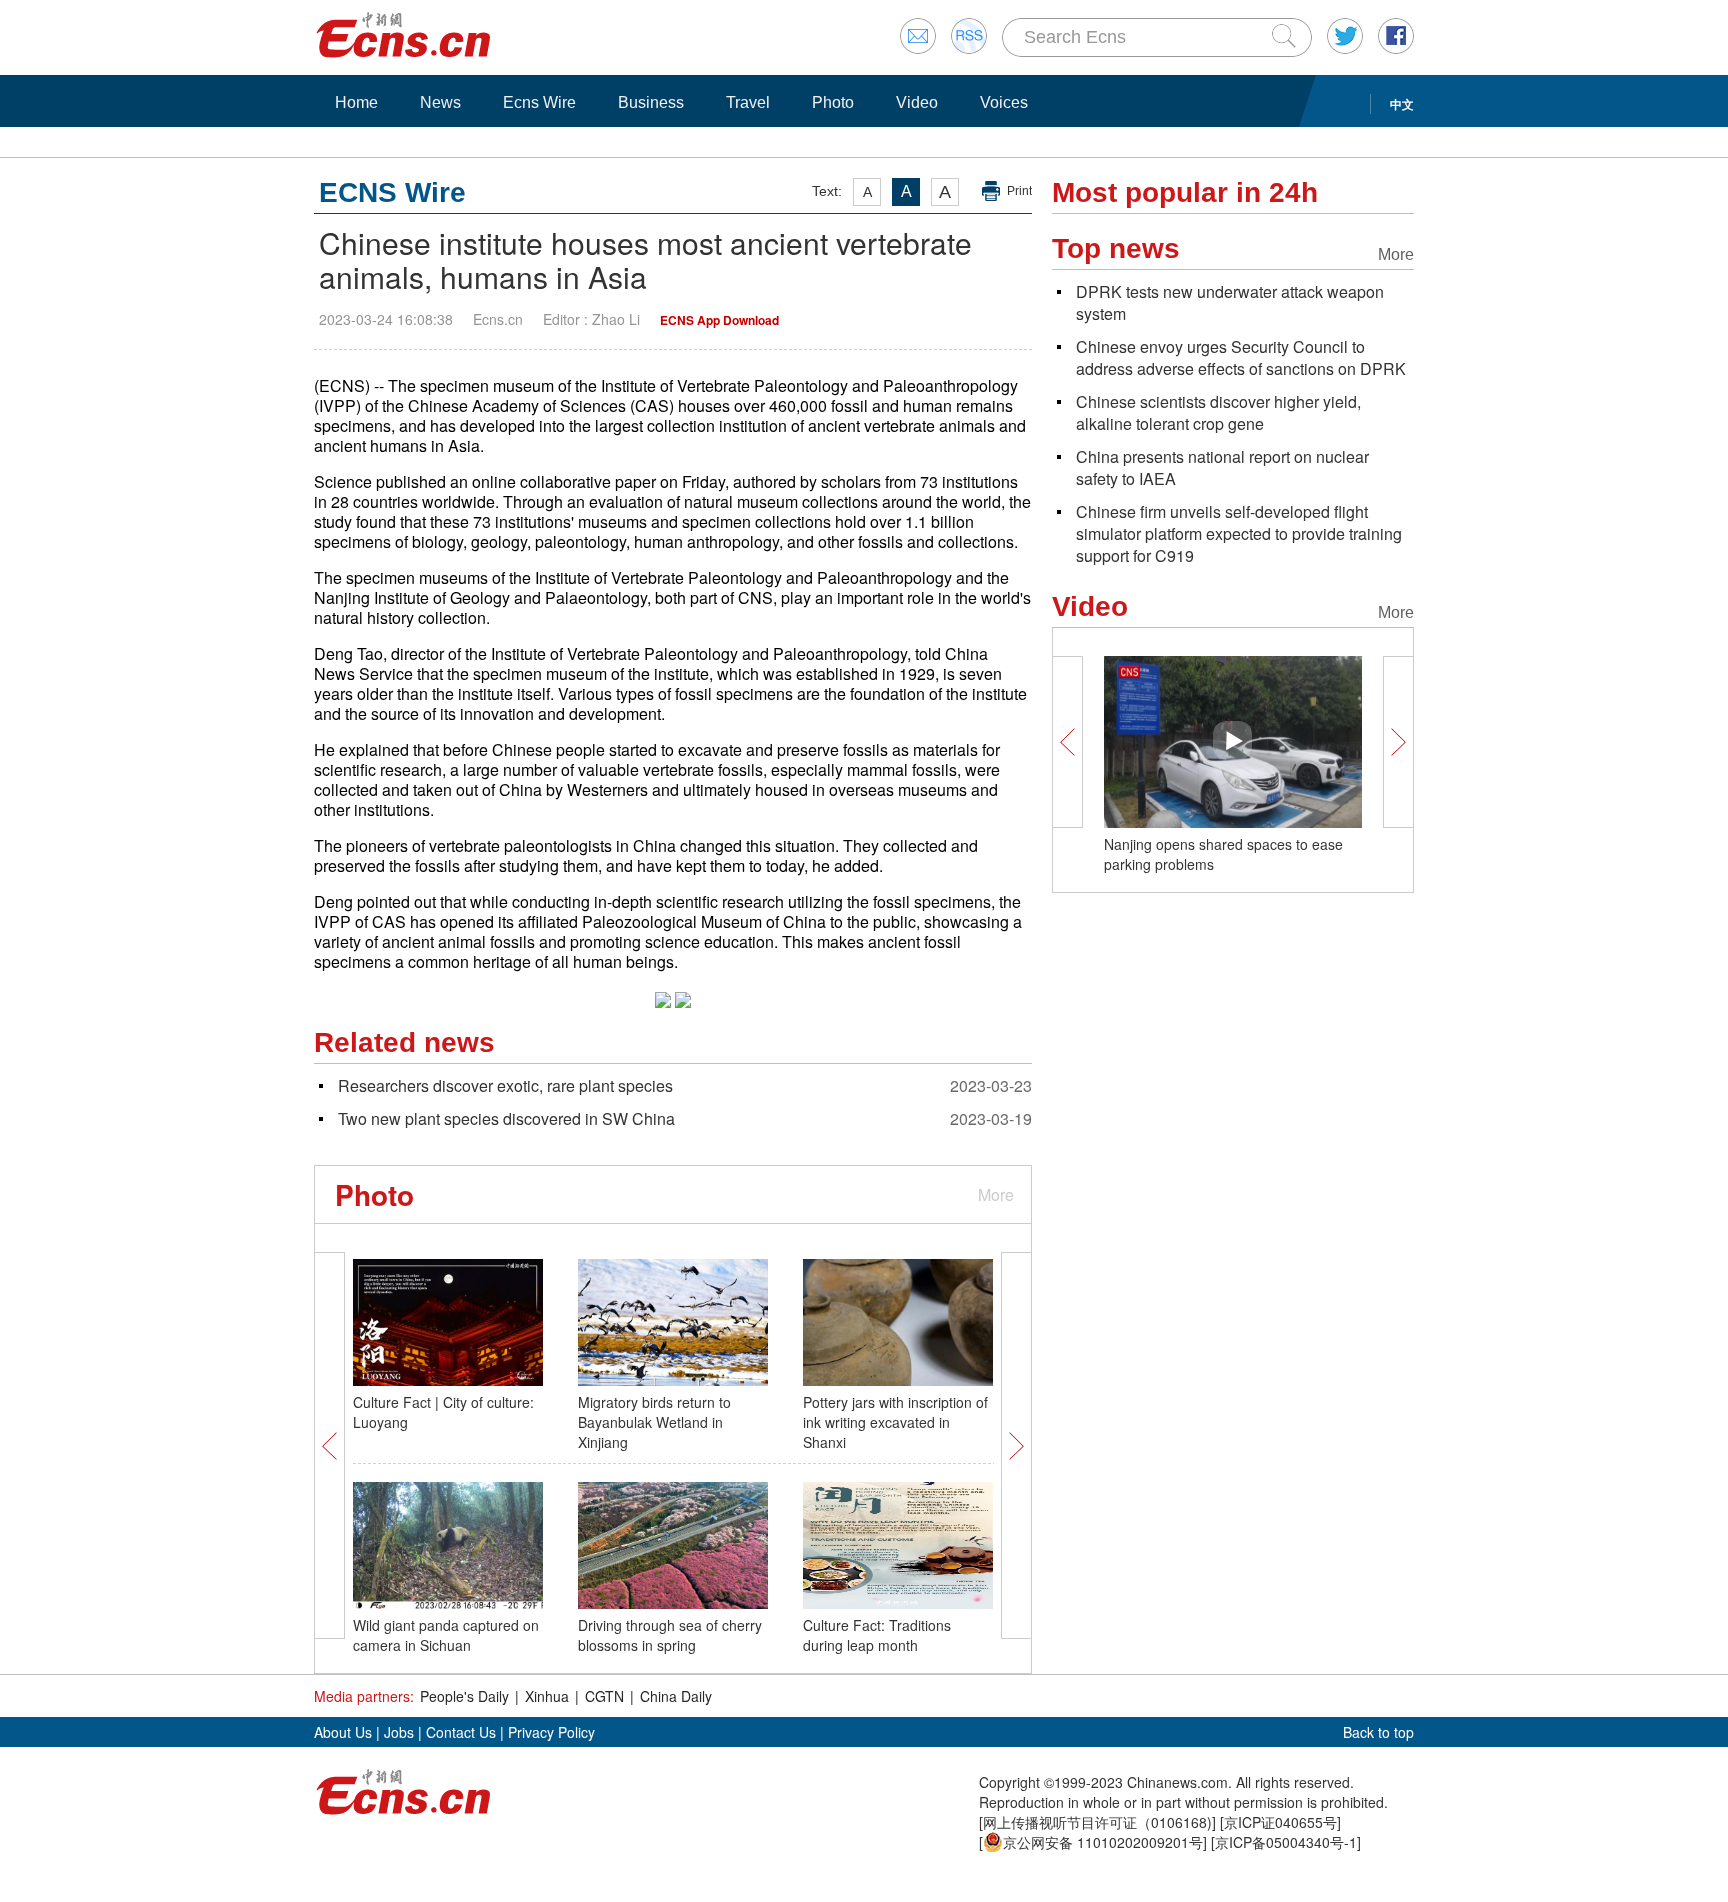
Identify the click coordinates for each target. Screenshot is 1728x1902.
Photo (833, 102)
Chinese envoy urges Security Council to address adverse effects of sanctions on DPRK (1241, 357)
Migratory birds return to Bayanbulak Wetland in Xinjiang (654, 1422)
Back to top (1378, 1732)
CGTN (604, 1696)
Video (917, 102)
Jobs (399, 1732)
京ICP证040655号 (1280, 1822)
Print (1019, 191)
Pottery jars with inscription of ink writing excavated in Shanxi (895, 1422)
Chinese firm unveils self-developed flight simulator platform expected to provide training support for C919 (1239, 533)
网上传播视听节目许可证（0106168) (1097, 1822)
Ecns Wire (539, 102)
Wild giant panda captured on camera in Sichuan (446, 1635)
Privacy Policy (551, 1732)
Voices (1004, 102)
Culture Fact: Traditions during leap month (877, 1635)
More (996, 1194)
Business (651, 102)
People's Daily (464, 1696)
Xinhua (547, 1696)
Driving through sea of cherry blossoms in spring (670, 1635)
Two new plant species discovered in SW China (506, 1118)
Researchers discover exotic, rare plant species (505, 1085)
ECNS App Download (719, 320)
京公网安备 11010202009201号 (1103, 1842)
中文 (1402, 104)
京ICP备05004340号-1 (1286, 1842)
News (440, 102)
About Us (343, 1732)
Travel (748, 102)
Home (356, 102)
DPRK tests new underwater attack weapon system (1230, 302)
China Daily (676, 1696)
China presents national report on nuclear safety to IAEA (1222, 467)
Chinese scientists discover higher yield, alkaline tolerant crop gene (1218, 412)
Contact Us (461, 1732)
